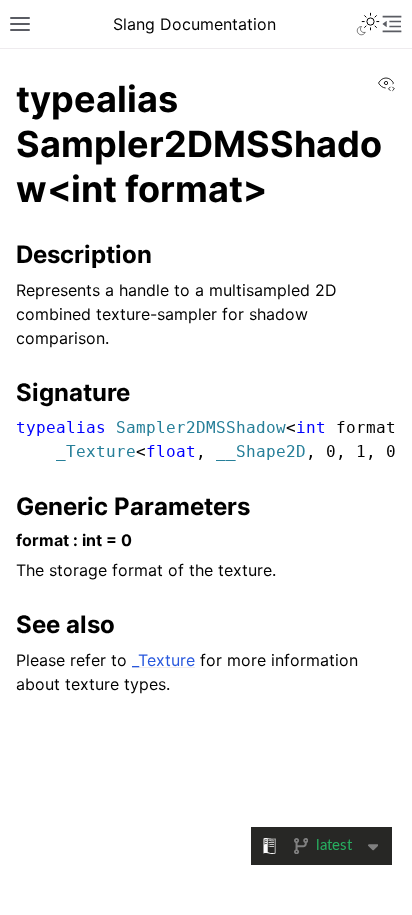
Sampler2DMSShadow (201, 427)
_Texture (96, 451)
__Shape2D (261, 451)
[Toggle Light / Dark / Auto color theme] (368, 24)
